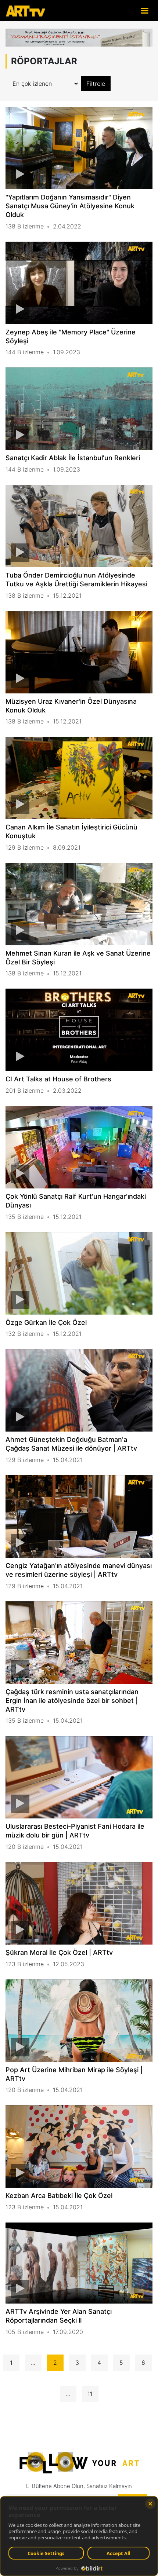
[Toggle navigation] (144, 10)
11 (90, 2394)
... (33, 2363)
